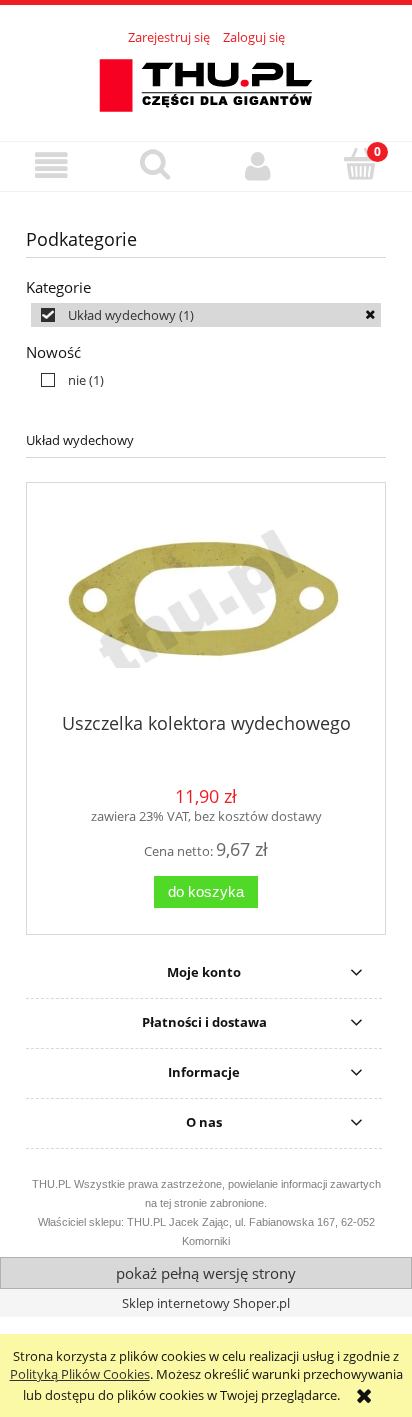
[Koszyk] (360, 164)
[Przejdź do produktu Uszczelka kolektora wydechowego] (206, 605)
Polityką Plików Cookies (80, 1374)
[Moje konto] (257, 165)
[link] (206, 315)
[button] (51, 165)
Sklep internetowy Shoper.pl (206, 1303)
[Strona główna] (206, 82)
